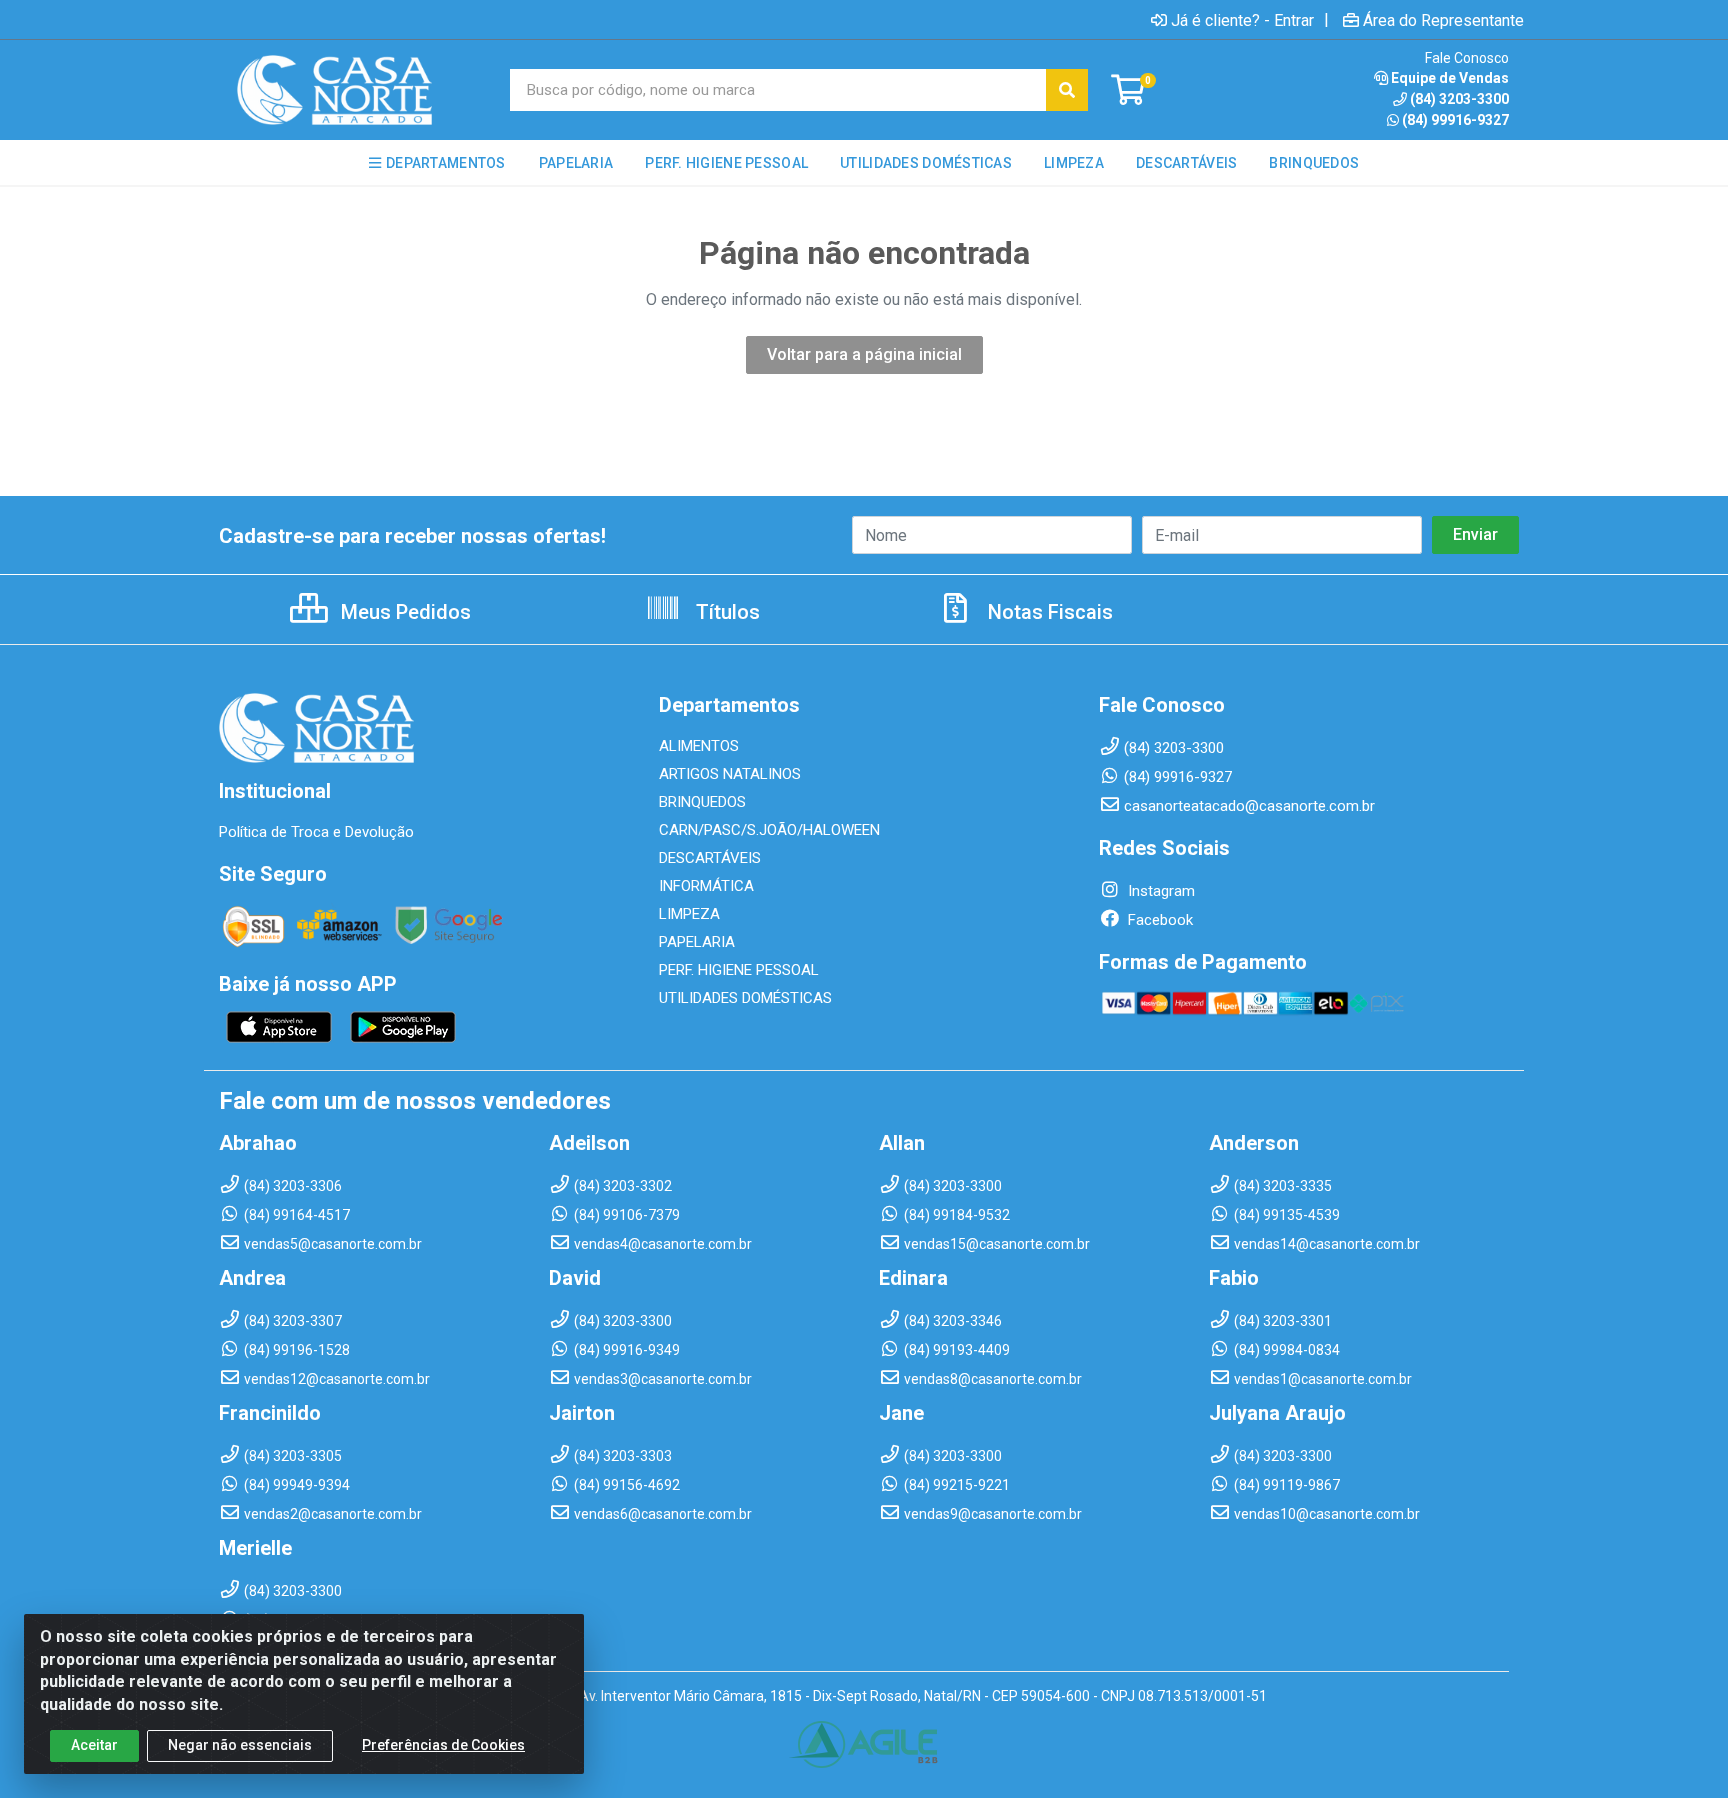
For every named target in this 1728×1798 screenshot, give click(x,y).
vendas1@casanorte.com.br (1323, 1379)
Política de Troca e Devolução (316, 832)
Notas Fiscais (1048, 612)
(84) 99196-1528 (297, 1350)
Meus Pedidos (403, 612)
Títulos (725, 612)
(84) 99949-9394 (297, 1485)
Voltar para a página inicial (864, 354)
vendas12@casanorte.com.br (337, 1379)
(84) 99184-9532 (957, 1215)
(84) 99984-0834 (1287, 1350)
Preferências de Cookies (443, 1745)
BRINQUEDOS (702, 802)
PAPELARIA (697, 942)
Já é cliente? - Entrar (1242, 20)
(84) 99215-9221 (957, 1485)
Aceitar (94, 1745)
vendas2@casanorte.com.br (333, 1514)
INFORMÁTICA (706, 886)
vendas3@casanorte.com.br (663, 1379)
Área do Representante (1443, 20)
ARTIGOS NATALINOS (730, 774)
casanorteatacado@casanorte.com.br (1249, 806)
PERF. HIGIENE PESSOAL (739, 970)
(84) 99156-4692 (627, 1485)
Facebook (1158, 920)
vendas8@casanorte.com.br (993, 1379)
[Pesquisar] (1067, 90)
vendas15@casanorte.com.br (997, 1244)
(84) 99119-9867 (1287, 1485)
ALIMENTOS (699, 746)
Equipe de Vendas (1450, 78)
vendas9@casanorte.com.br (993, 1514)
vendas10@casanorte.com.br (1327, 1514)
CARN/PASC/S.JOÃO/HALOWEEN (769, 830)
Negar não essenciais (240, 1745)
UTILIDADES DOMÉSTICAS (745, 998)
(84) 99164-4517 (297, 1215)
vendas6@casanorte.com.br (663, 1514)
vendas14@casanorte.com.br (1327, 1244)
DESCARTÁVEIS (710, 858)
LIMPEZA (689, 914)
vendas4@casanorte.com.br (663, 1244)
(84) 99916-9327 (1455, 120)
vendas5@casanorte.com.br (333, 1244)
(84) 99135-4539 (1287, 1215)
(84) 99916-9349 (627, 1350)
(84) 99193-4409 (957, 1350)
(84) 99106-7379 (627, 1215)
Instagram (1159, 891)
